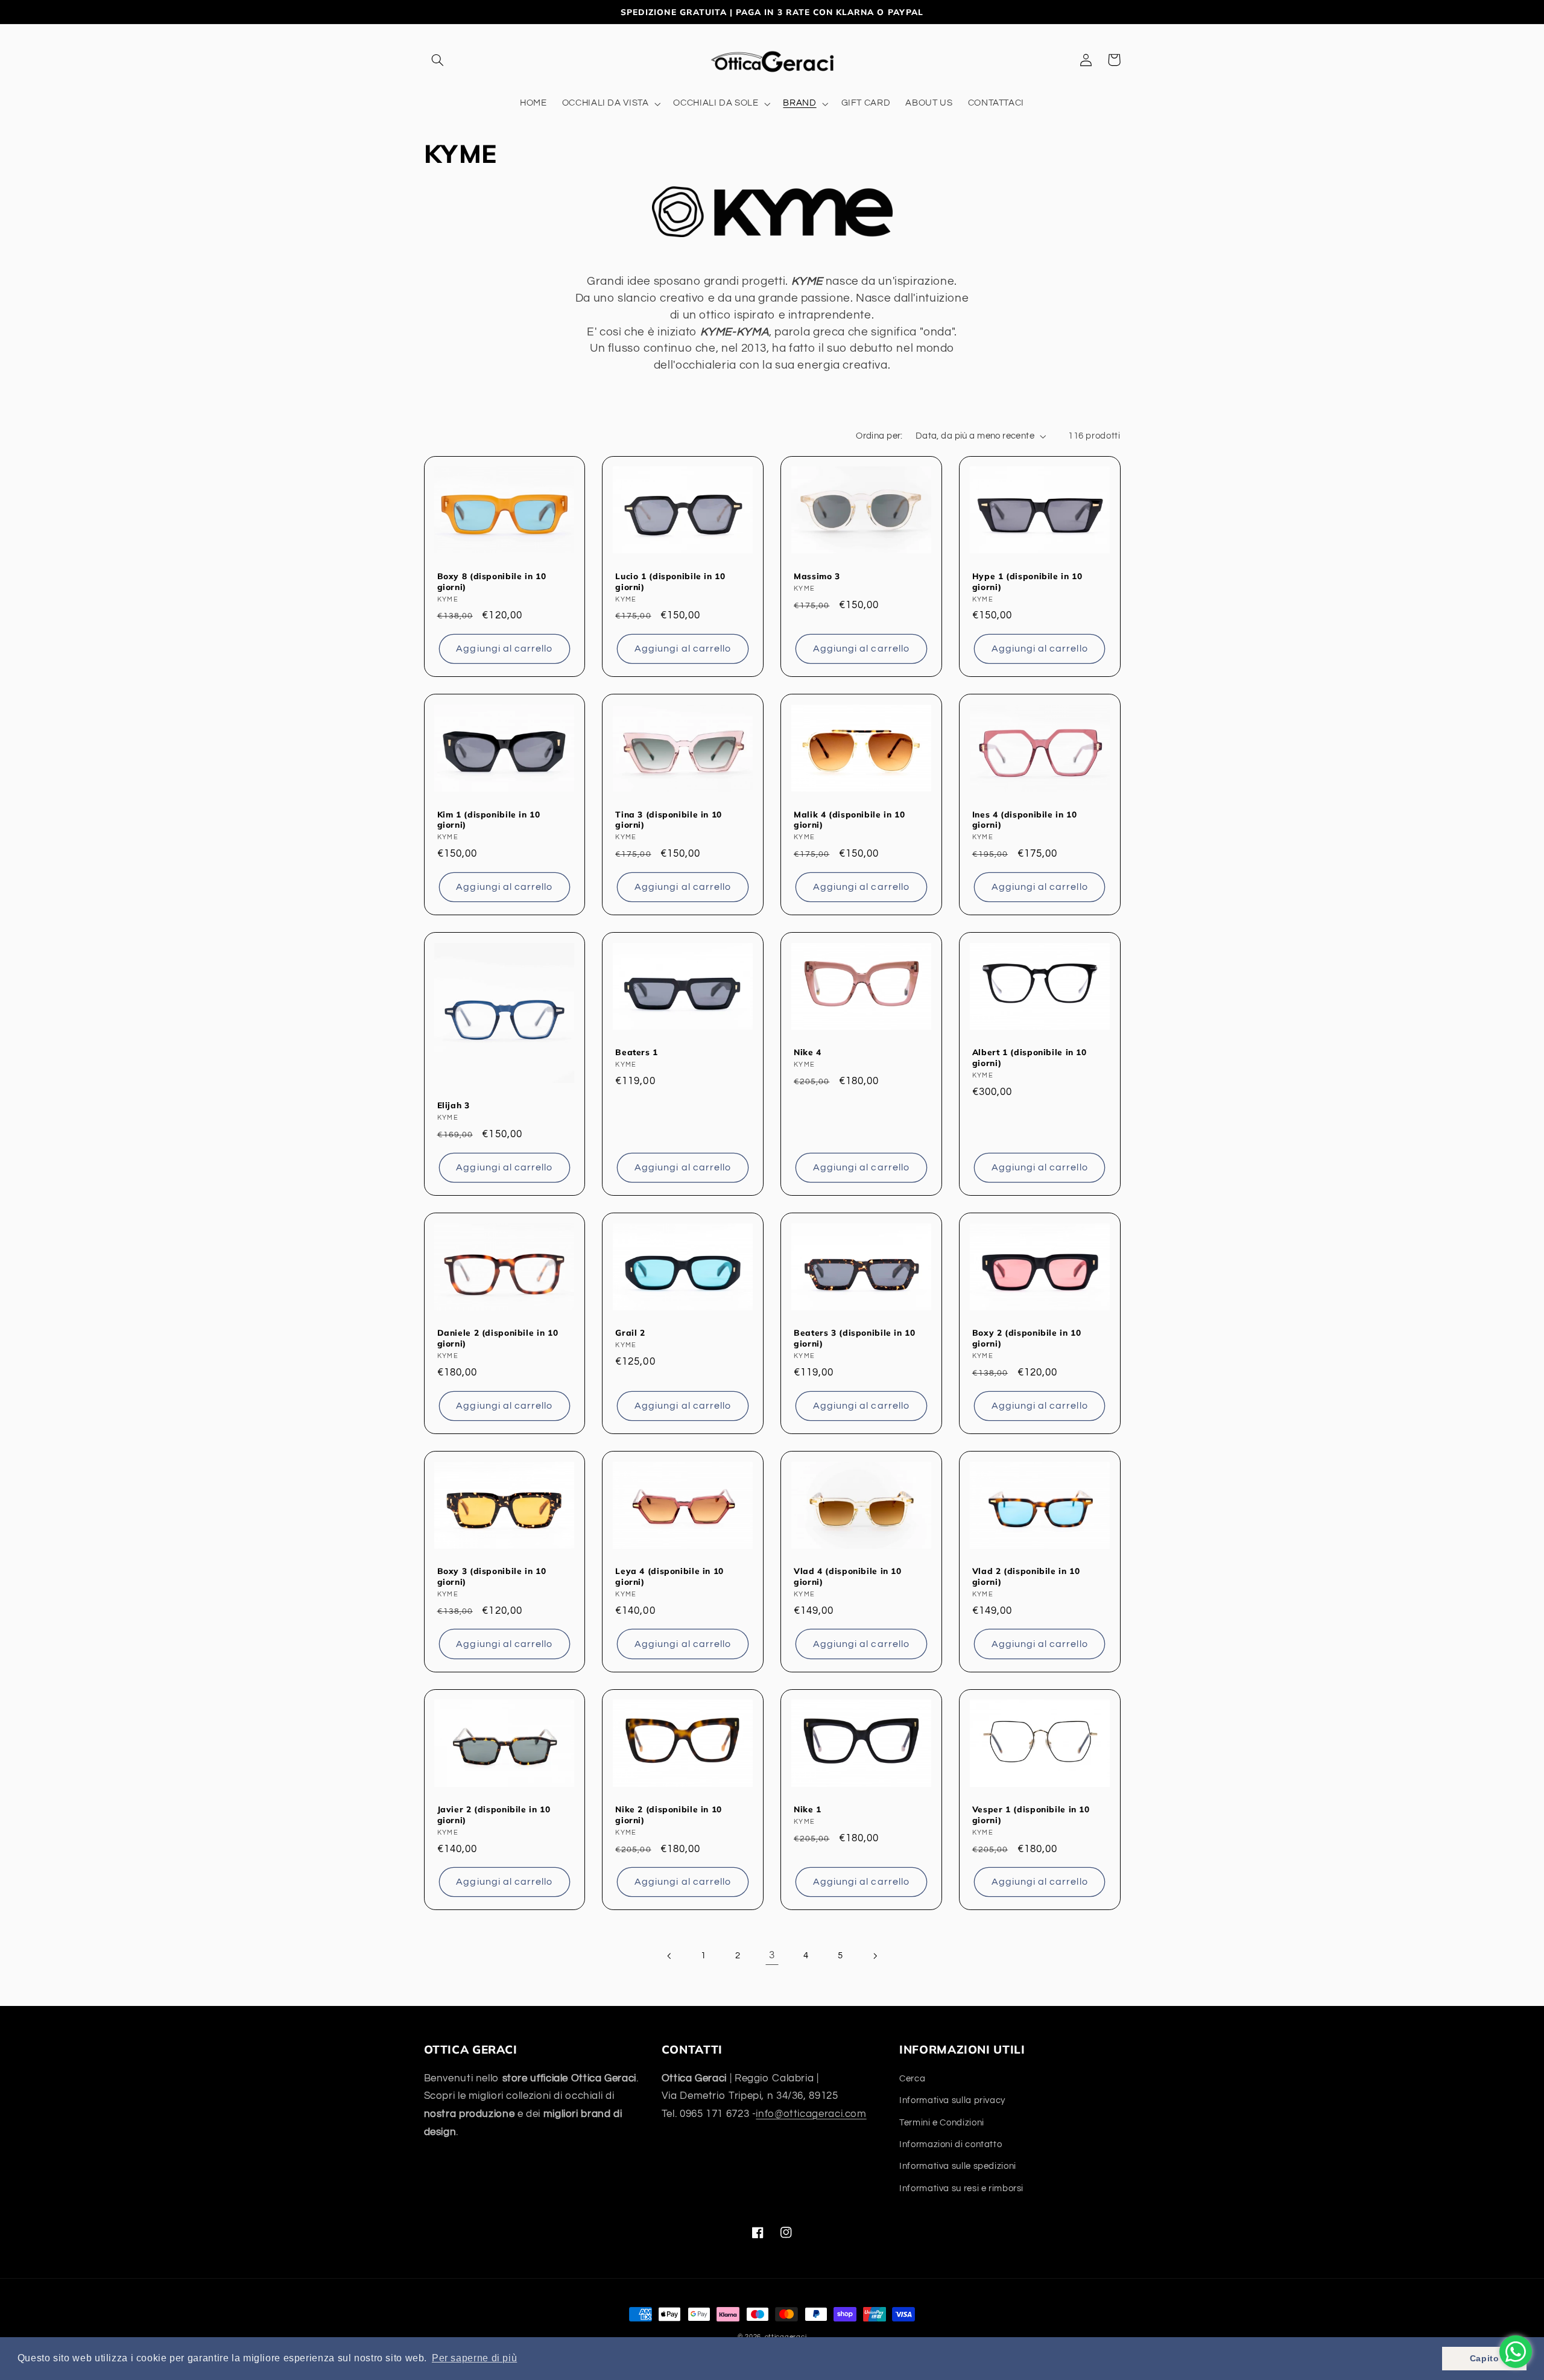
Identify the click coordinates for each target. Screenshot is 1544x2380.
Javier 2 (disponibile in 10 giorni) (494, 1814)
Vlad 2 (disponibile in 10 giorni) (1026, 1576)
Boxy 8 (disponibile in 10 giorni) (492, 581)
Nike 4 (808, 1052)
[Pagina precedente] (669, 1956)
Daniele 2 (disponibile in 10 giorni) (498, 1338)
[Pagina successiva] (875, 1956)
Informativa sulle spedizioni (958, 2166)
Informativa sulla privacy (952, 2100)
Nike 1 (808, 1809)
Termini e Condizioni (942, 2123)
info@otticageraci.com (811, 2114)
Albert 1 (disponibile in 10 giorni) (1030, 1057)
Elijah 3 (454, 1105)
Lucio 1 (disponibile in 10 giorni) (670, 581)
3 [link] (772, 1955)
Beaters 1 (637, 1052)
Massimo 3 (817, 576)
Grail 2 (630, 1332)
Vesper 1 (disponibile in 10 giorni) (1031, 1814)
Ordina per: (879, 436)
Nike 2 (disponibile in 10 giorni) (669, 1814)
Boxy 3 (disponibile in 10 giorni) (492, 1576)
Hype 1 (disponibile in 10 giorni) (1027, 581)
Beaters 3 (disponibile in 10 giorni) (855, 1338)
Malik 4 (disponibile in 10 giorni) (849, 820)
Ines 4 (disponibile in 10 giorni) (1025, 820)
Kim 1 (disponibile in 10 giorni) (489, 820)
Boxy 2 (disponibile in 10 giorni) (1027, 1338)
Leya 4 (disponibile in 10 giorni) (669, 1576)
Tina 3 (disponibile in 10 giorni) (669, 820)
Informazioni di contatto (951, 2144)
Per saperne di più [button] (474, 2358)
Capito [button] (1485, 2358)
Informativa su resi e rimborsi (961, 2188)
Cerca (912, 2079)
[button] (438, 60)
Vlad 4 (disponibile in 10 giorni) (848, 1576)
